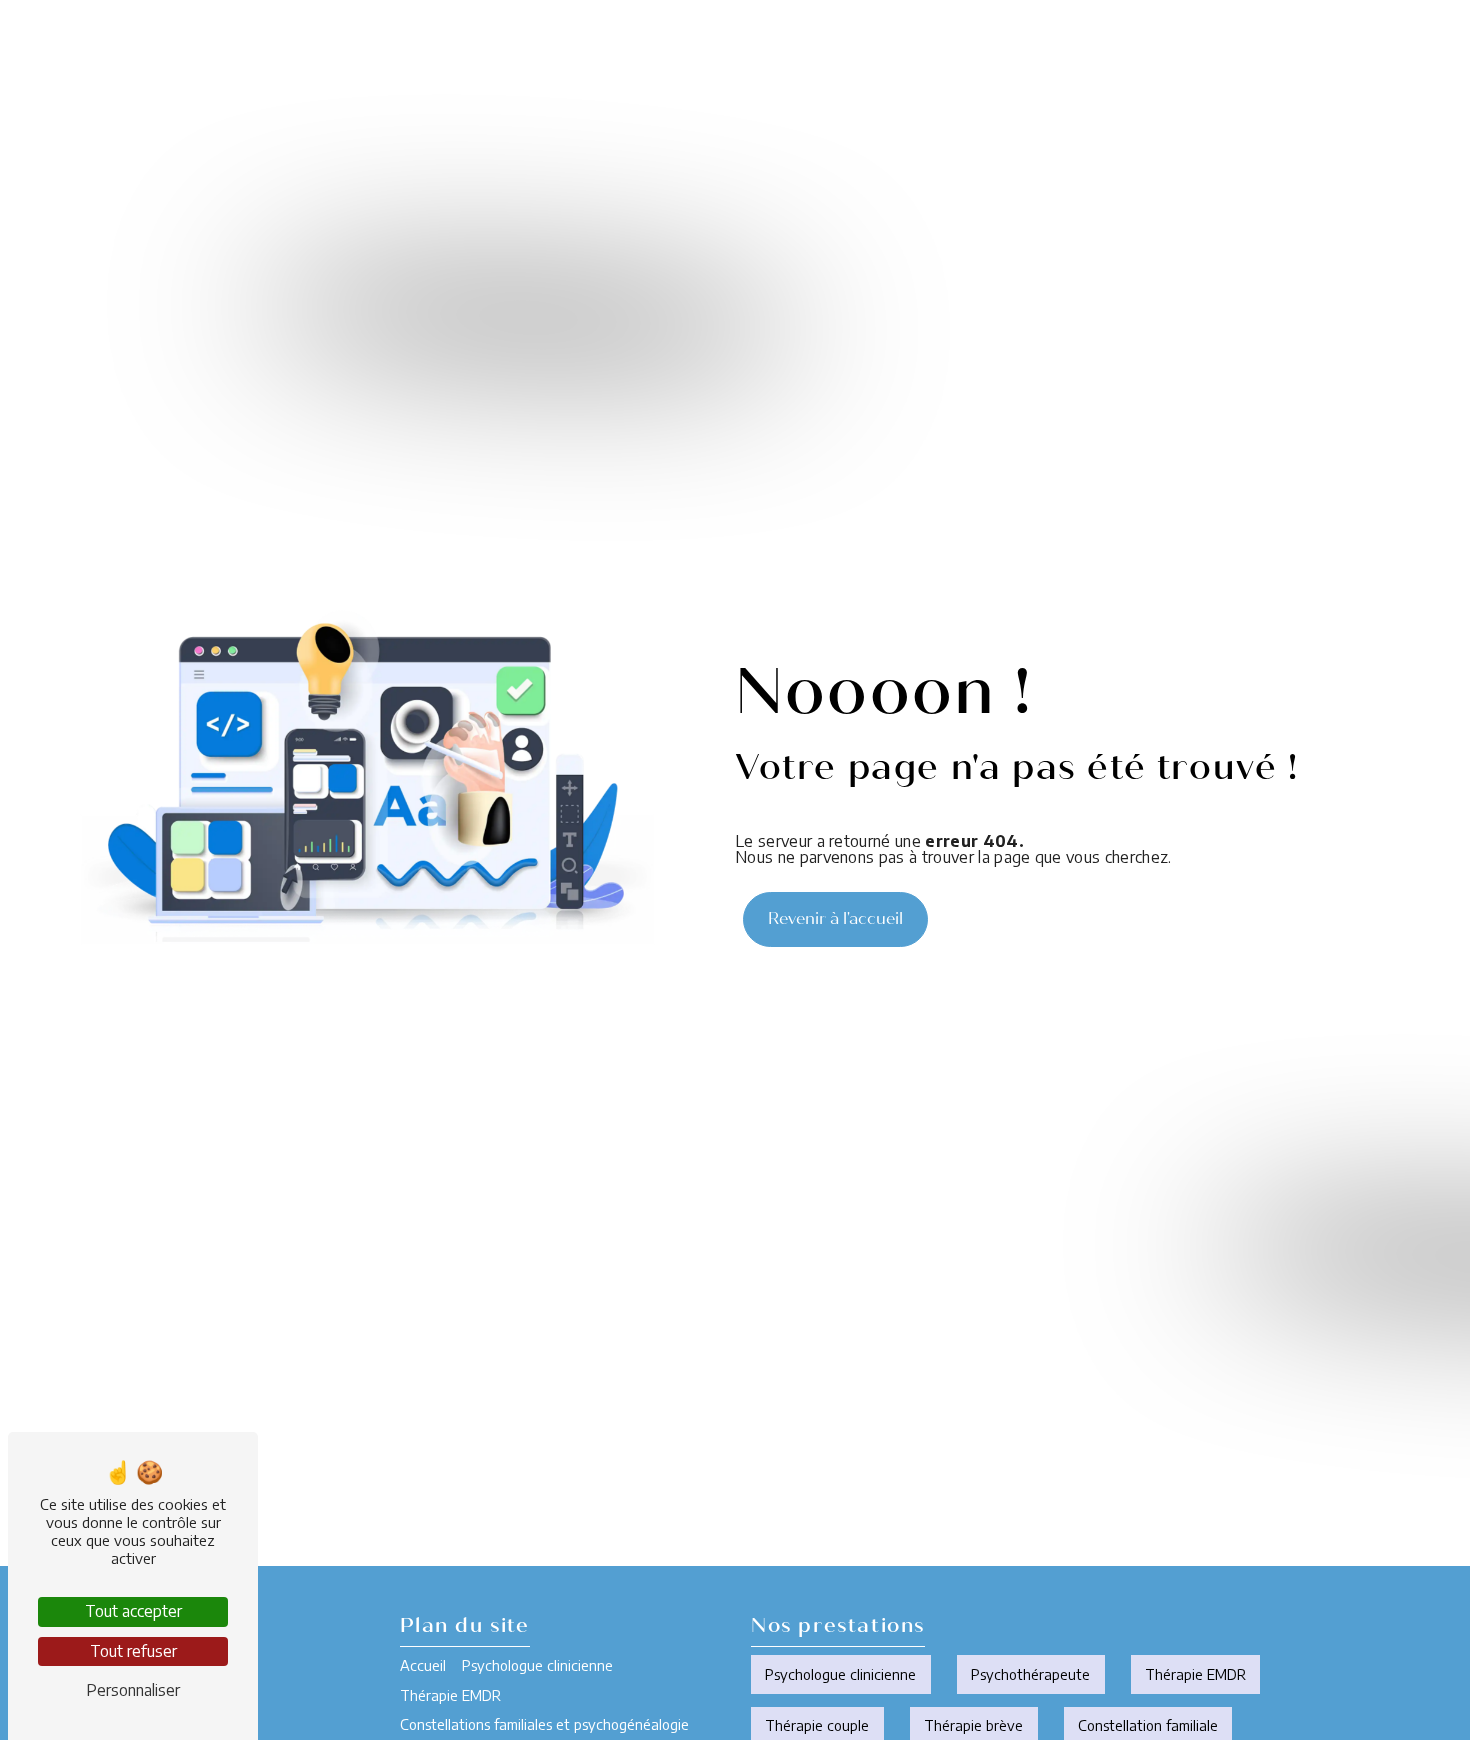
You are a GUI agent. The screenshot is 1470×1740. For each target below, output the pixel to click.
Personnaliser (133, 1690)
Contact (1231, 54)
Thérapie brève (973, 1725)
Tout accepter (133, 1611)
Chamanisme (883, 54)
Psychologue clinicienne (377, 54)
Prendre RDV (1356, 54)
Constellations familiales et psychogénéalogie (686, 54)
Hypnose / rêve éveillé (1012, 54)
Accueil (260, 54)
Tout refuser (133, 1651)
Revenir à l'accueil (835, 918)
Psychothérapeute (1030, 1674)
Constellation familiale (1148, 1725)
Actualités (1135, 54)
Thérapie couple (817, 1725)
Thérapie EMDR (501, 54)
